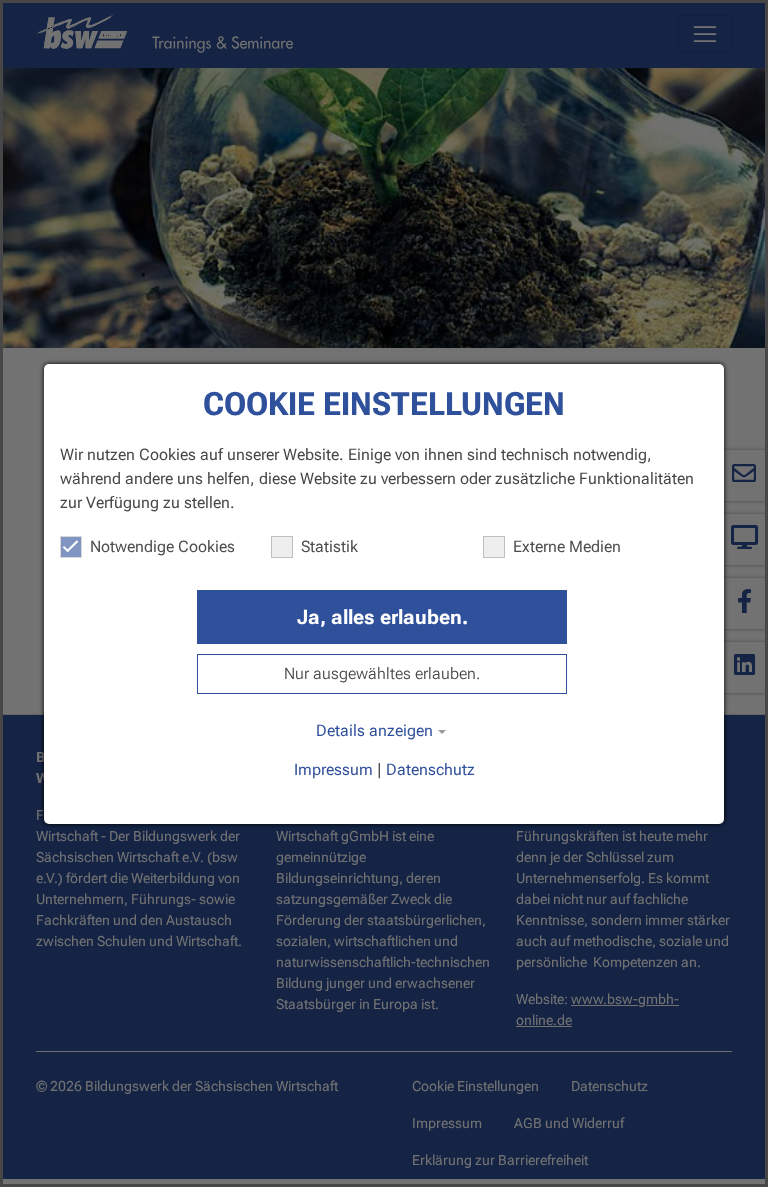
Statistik (329, 546)
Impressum (333, 769)
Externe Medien (567, 546)
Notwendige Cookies (162, 546)
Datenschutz (430, 769)
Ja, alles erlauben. (382, 617)
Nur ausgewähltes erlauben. (382, 673)
